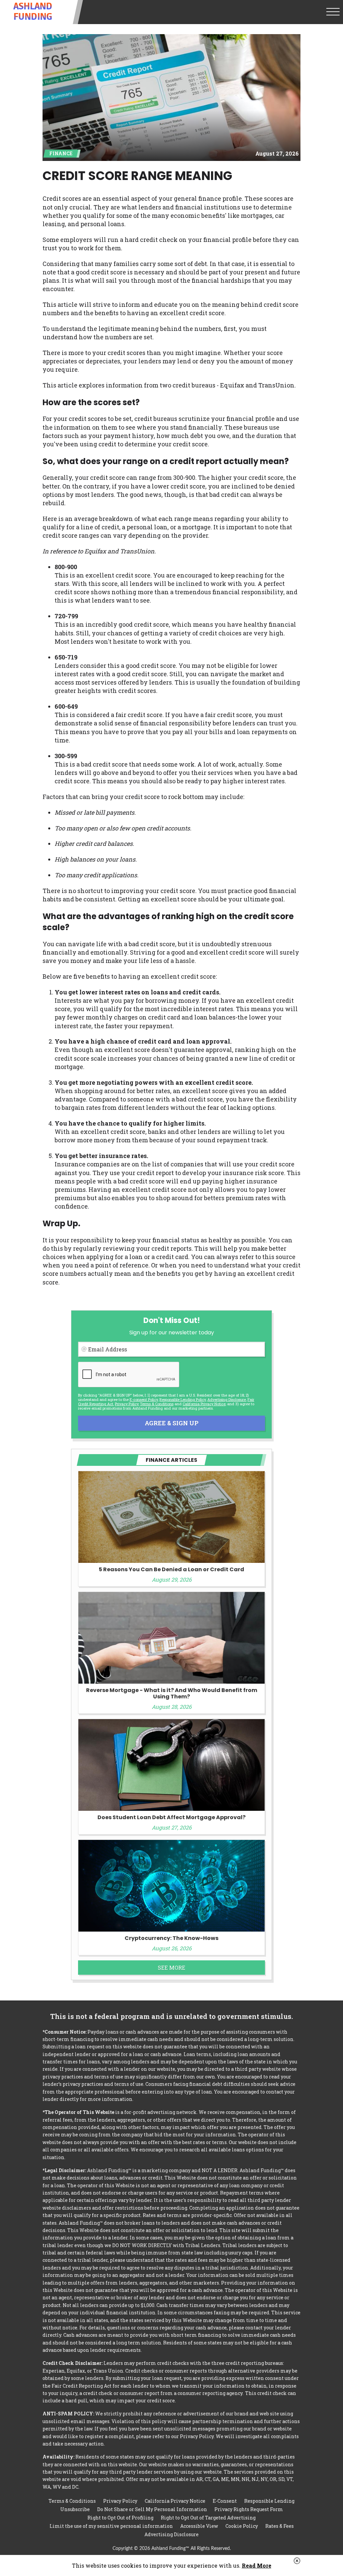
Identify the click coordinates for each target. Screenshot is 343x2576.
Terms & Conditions (157, 1404)
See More (171, 1968)
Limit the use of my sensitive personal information (111, 2526)
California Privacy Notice (204, 1404)
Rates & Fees (280, 2526)
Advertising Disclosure (171, 2534)
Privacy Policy (127, 1404)
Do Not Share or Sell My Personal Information (152, 2509)
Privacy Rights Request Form (249, 2509)
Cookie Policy (242, 2526)
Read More (257, 2565)
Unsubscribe (75, 2509)
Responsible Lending (269, 2501)
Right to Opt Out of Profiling (120, 2518)
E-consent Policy (144, 1399)
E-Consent (225, 2501)
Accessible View (199, 2526)
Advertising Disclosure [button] (227, 1399)
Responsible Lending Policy (183, 1399)
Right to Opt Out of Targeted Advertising (208, 2518)
